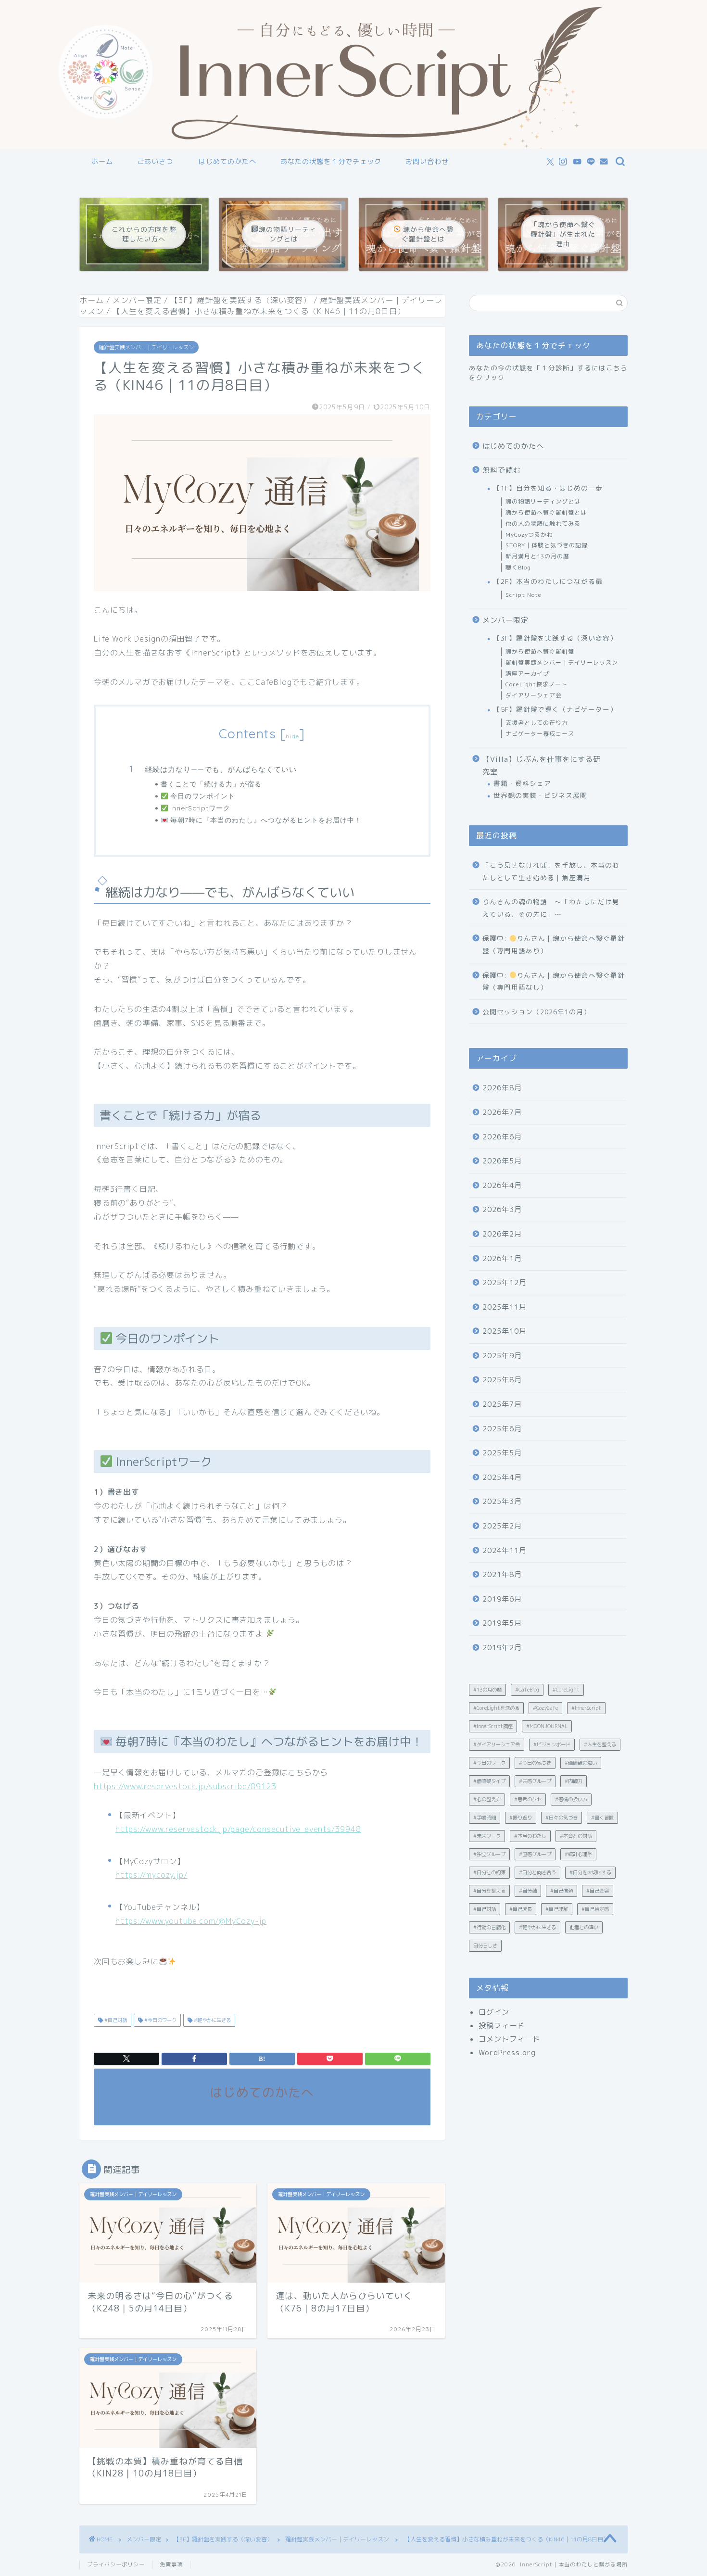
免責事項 (171, 2564)
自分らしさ (485, 1945)
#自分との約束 (489, 1872)
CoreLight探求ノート (537, 684)
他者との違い (584, 1927)
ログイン (494, 2012)
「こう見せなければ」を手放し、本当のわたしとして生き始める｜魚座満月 (551, 871)
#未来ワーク (487, 1836)
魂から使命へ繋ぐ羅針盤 (540, 651)
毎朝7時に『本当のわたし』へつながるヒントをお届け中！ (265, 820)
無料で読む (502, 470)
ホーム (102, 162)
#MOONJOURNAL (547, 1726)
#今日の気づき (535, 1763)
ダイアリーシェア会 (534, 695)
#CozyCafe (545, 1708)
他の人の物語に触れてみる (543, 524)
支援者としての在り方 (537, 723)
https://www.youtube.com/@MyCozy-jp (191, 1921)
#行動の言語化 (489, 1927)
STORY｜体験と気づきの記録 (547, 545)
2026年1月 (502, 1258)
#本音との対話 (576, 1836)
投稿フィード (502, 2026)
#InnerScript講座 (493, 1726)
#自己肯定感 (595, 1909)
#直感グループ (535, 1854)
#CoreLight (566, 1690)
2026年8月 (502, 1088)
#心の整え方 (487, 1799)
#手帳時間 (485, 1818)
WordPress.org (507, 2052)
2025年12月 (505, 1282)
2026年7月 (502, 1112)
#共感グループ (535, 1781)
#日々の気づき (562, 1818)
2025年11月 (505, 1307)
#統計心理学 (578, 1854)
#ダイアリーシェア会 (497, 1744)
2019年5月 (502, 1623)
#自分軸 (528, 1891)
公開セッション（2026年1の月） (537, 1012)
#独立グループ (489, 1854)
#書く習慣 (602, 1818)
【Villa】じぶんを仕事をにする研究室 (542, 765)
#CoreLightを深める (496, 1708)
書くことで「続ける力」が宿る (211, 784)
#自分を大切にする (590, 1872)
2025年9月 (502, 1356)
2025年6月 (502, 1429)
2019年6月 (502, 1599)
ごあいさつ (155, 162)
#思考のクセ (528, 1799)
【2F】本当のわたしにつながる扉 (548, 581)
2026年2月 (502, 1234)
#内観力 (574, 1781)
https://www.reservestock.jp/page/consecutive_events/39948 (238, 1829)
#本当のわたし (530, 1836)
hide (292, 736)
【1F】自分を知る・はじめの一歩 (548, 488)
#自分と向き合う (537, 1872)
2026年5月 (502, 1161)
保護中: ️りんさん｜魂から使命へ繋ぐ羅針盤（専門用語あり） (554, 944)
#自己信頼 (562, 1891)
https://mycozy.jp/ (151, 1875)
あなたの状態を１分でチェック (331, 162)
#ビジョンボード (552, 1744)
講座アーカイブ (527, 674)
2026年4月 (502, 1185)
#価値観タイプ (489, 1781)
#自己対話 (115, 2020)
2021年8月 (502, 1574)
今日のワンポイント (202, 796)
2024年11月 (505, 1550)
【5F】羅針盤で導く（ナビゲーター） (555, 709)
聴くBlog (518, 567)
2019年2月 (502, 1648)
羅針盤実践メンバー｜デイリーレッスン (146, 347)
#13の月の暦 (487, 1690)
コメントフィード (509, 2039)
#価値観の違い (581, 1763)
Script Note (524, 595)
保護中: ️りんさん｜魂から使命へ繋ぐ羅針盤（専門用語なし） (554, 981)
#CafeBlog (527, 1690)
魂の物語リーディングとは (543, 501)
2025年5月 (502, 1453)
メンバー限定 (505, 620)
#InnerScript (586, 1708)
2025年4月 (502, 1477)
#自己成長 (521, 1909)
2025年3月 (502, 1501)
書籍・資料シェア (522, 783)
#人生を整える (600, 1744)
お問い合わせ (427, 162)
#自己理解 (557, 1909)
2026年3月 (502, 1209)
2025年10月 (505, 1331)
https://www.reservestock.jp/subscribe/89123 (185, 1786)
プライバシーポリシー (116, 2564)
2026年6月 (502, 1137)
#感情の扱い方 (571, 1799)
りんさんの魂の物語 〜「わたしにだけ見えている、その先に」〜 (551, 908)
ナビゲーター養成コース (540, 734)
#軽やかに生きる (212, 2020)
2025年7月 (502, 1404)
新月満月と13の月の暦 (537, 556)
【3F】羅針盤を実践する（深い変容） (555, 638)
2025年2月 (502, 1526)
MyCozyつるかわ (529, 535)
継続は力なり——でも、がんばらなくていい (221, 769)
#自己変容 (598, 1891)
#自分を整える (489, 1891)
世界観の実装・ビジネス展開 (540, 795)
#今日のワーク (160, 2020)
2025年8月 (502, 1380)
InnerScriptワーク (199, 808)
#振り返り (521, 1818)
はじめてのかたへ (227, 162)
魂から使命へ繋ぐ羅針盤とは (546, 512)
